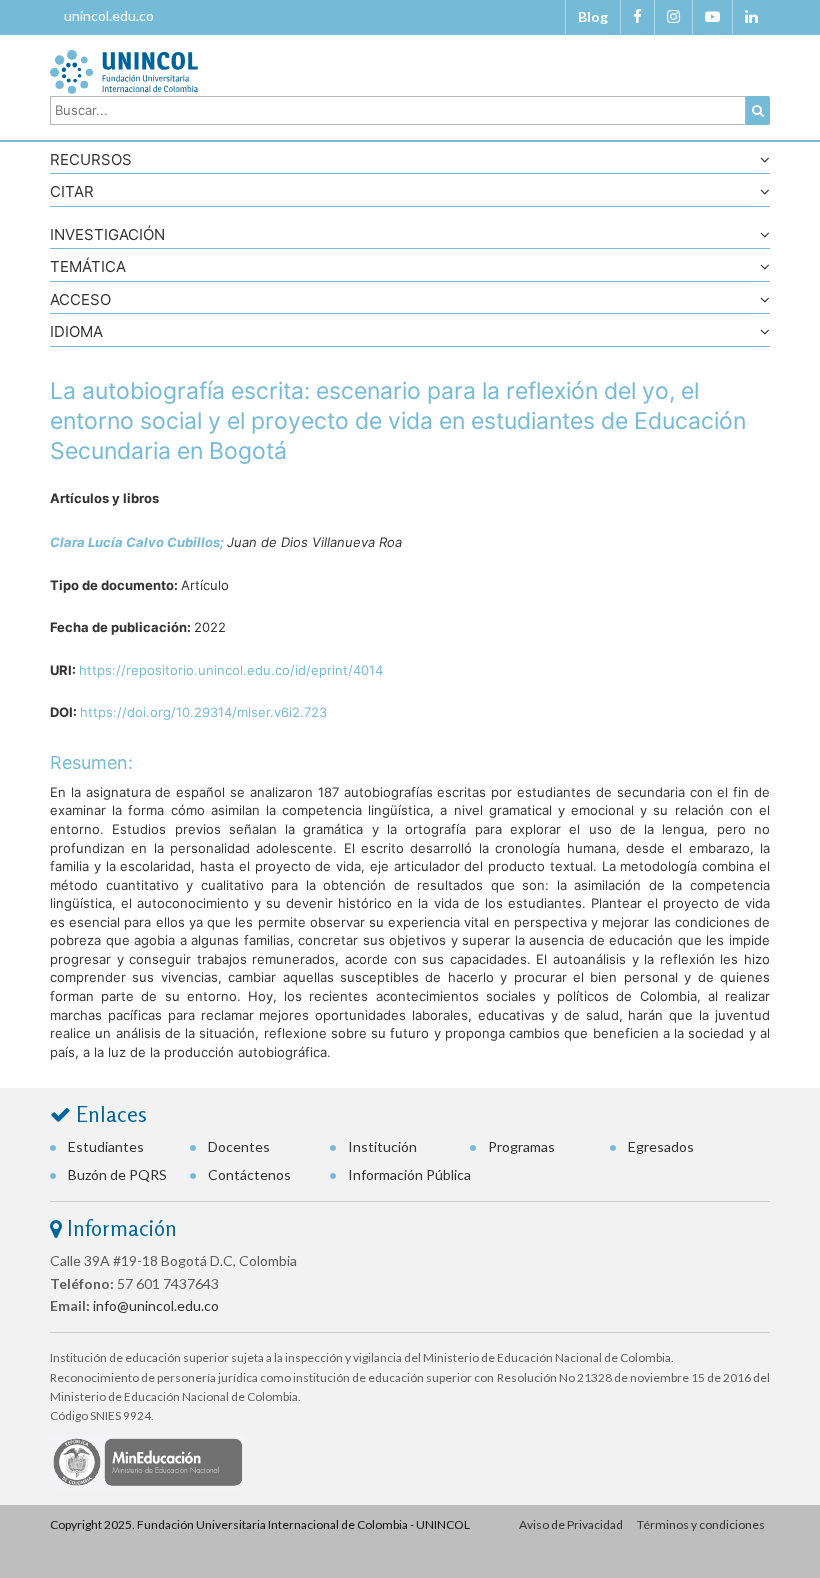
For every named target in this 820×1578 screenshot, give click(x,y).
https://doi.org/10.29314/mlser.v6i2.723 (203, 712)
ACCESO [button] (80, 300)
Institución (382, 1146)
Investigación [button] (107, 235)
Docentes (239, 1146)
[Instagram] (673, 16)
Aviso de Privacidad (571, 1524)
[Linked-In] (751, 16)
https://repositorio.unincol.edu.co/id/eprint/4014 (231, 670)
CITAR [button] (72, 192)
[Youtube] (712, 16)
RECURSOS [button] (91, 160)
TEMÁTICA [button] (88, 267)
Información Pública (409, 1174)
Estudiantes (106, 1146)
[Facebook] (637, 16)
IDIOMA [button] (76, 332)
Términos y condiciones (701, 1524)
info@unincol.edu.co (156, 1305)
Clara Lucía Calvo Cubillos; (138, 542)
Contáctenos (249, 1174)
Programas (521, 1146)
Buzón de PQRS (117, 1174)
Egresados (661, 1146)
